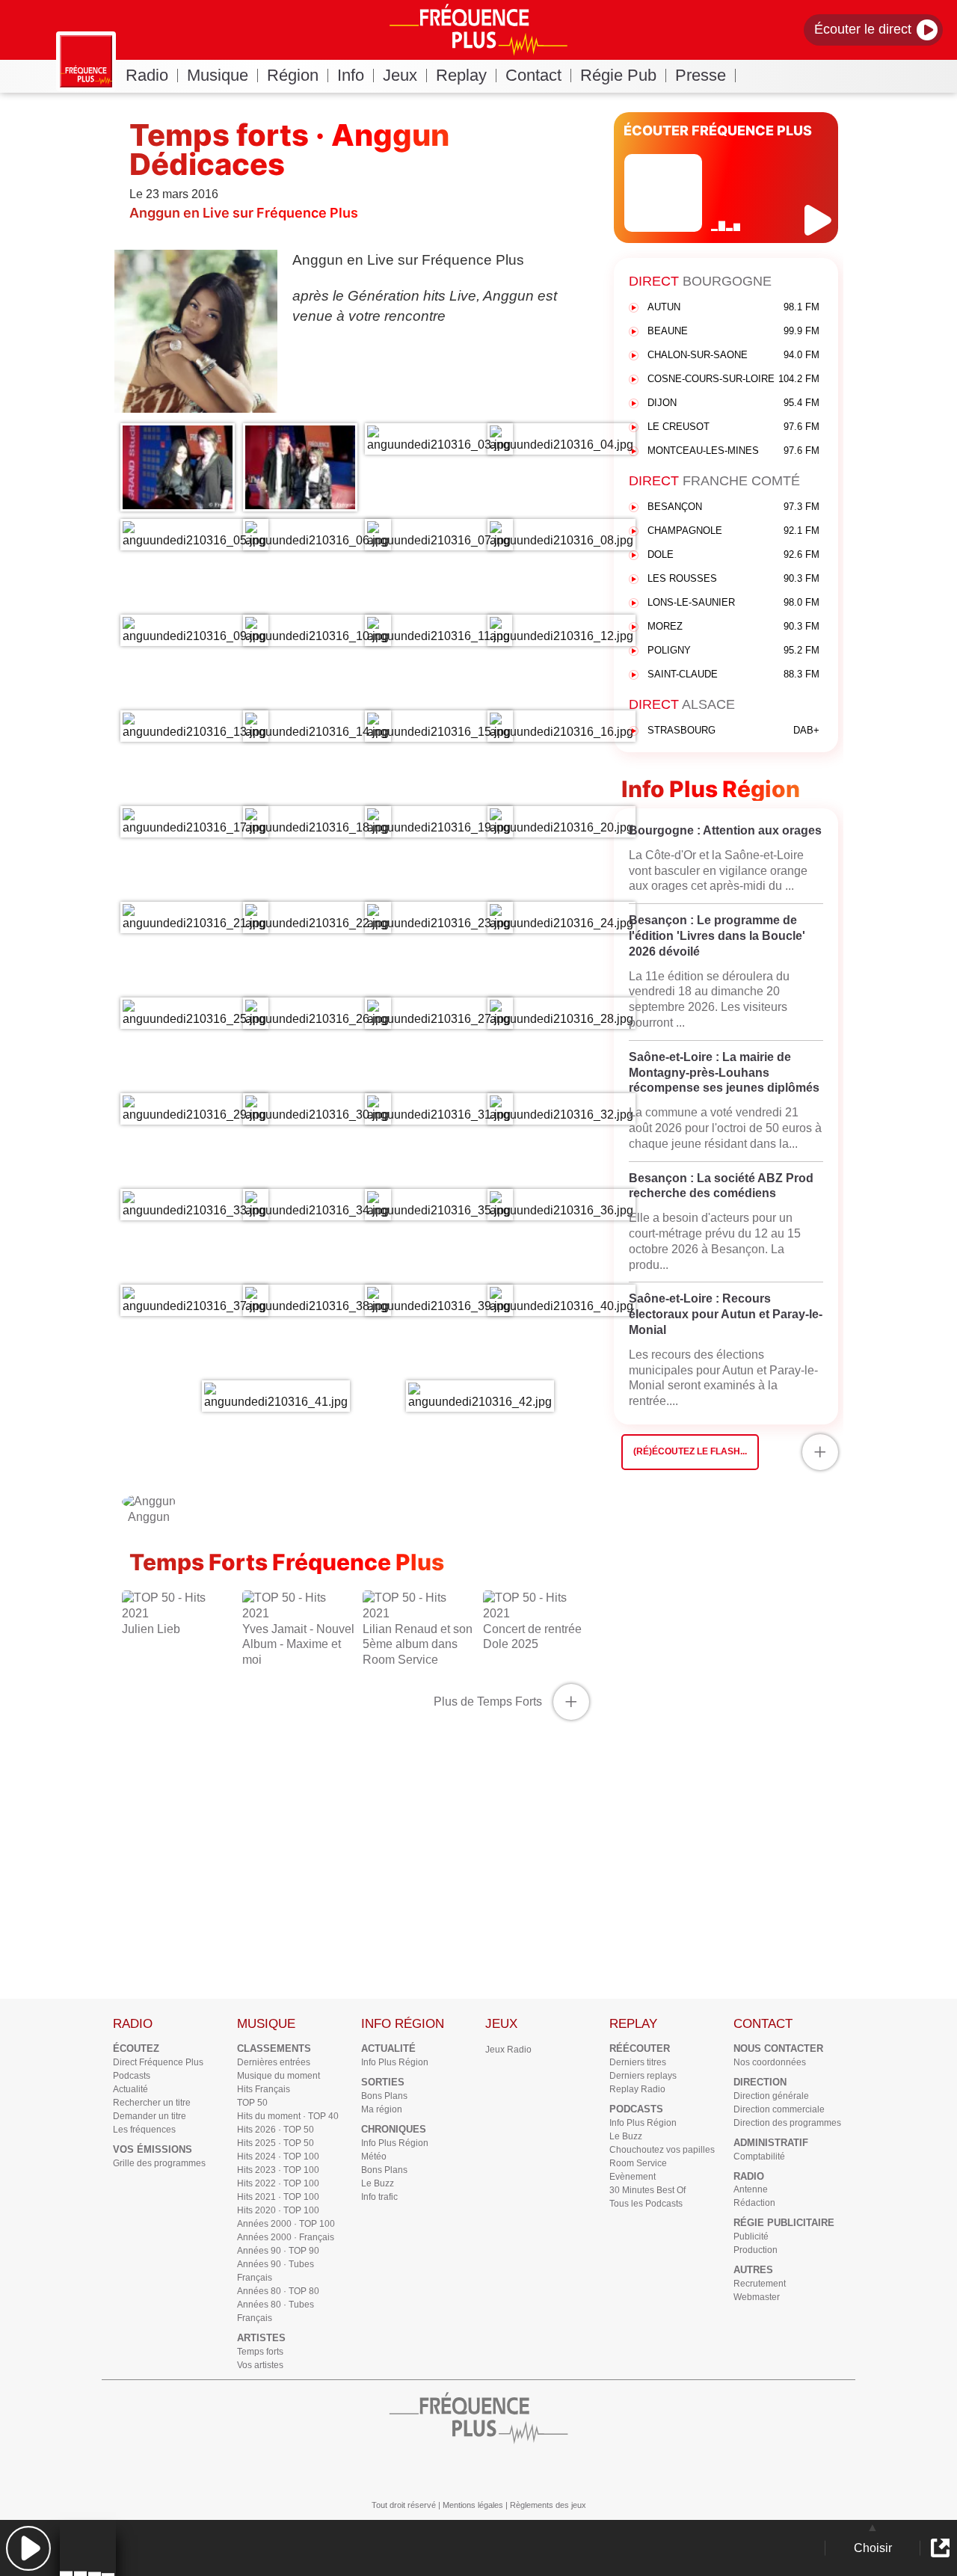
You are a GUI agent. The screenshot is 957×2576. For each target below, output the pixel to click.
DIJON (733, 403)
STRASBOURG (733, 730)
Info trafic (379, 2197)
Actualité (130, 2089)
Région (293, 75)
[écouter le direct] (820, 220)
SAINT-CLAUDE (733, 674)
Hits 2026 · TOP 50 (276, 2130)
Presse (701, 75)
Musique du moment (279, 2076)
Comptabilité (759, 2157)
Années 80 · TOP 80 (278, 2291)
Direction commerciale (779, 2109)
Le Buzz (378, 2183)
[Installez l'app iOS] (591, 2469)
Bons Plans (384, 2096)
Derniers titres (638, 2062)
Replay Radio (637, 2089)
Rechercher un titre (152, 2103)
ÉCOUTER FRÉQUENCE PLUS (718, 130)
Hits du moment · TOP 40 (288, 2116)
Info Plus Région (395, 2062)
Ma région (382, 2109)
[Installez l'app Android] (636, 2469)
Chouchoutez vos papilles (662, 2150)
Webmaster (757, 2297)
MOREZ (733, 626)
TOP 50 (252, 2103)
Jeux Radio (508, 2050)
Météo (374, 2157)
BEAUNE (733, 331)
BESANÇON (733, 507)
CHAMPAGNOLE (733, 531)
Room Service (638, 2163)
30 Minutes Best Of (647, 2190)
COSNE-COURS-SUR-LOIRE (733, 379)
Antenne (751, 2189)
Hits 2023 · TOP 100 (278, 2170)
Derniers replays (643, 2076)
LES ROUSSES (733, 578)
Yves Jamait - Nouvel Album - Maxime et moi (298, 1645)
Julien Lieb (151, 1629)
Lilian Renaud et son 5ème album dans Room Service (418, 1645)
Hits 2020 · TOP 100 (278, 2210)
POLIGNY (733, 650)
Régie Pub (618, 75)
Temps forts (260, 2352)
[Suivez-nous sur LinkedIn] (546, 2469)
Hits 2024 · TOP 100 (278, 2157)
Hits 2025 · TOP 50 (276, 2143)
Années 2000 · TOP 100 (286, 2224)
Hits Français (264, 2089)
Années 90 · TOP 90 (278, 2251)
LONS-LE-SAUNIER (733, 602)
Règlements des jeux (548, 2505)
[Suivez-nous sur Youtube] (321, 2469)
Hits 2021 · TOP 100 (278, 2197)
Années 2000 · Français (286, 2237)
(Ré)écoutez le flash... (690, 1451)
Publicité (751, 2237)
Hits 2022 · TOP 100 (278, 2183)
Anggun (149, 1517)
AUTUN (733, 307)
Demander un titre (150, 2116)
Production (756, 2250)
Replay (461, 75)
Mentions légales (473, 2505)
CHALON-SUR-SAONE (733, 355)
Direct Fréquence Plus (158, 2062)
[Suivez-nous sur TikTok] (411, 2469)
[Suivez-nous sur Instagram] (366, 2469)
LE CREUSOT (733, 427)
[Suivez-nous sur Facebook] (456, 2469)
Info (351, 75)
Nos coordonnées (770, 2062)
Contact (533, 75)
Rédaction (754, 2203)
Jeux (400, 75)
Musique (218, 75)
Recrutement (760, 2284)
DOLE (733, 554)
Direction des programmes (787, 2123)
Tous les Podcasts (646, 2204)
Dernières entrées (274, 2062)
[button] (28, 2548)
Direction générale (771, 2096)
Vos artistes (260, 2365)
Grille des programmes (159, 2163)
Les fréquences (144, 2130)
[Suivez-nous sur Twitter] (501, 2469)
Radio (147, 75)
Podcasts (132, 2076)
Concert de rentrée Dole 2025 (532, 1637)
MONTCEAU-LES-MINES (733, 451)
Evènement (633, 2177)
